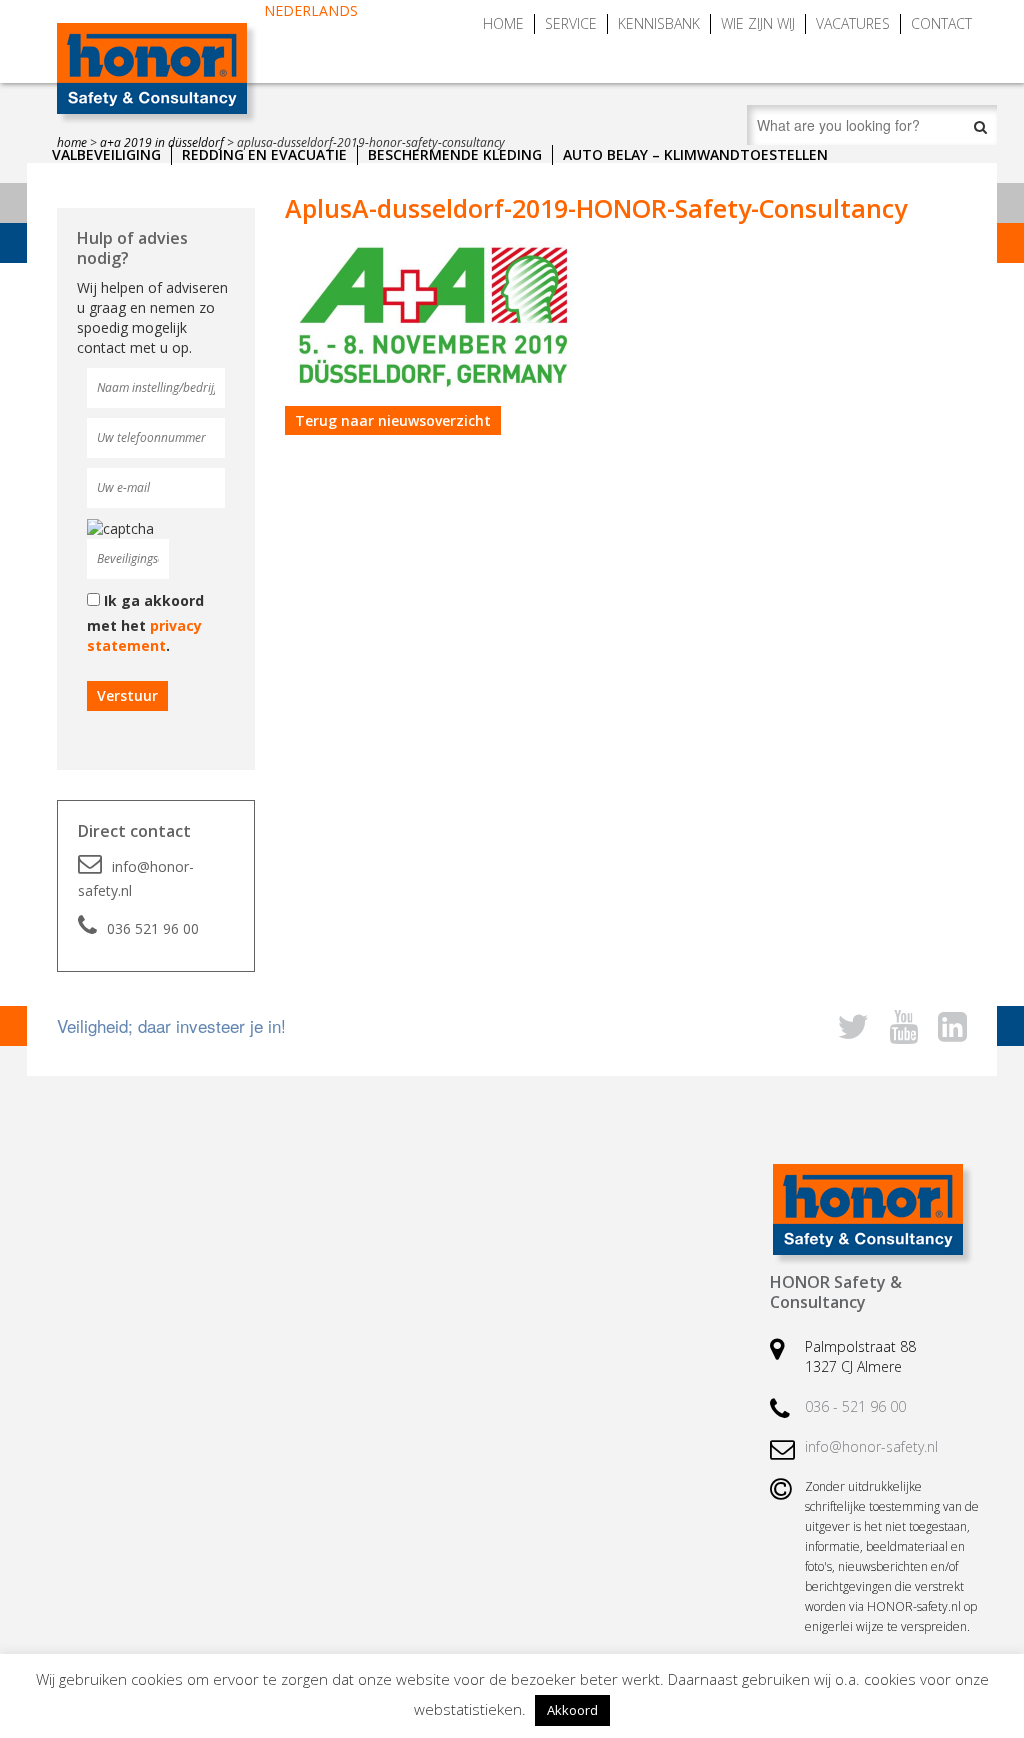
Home (503, 23)
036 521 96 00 (153, 928)
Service (571, 23)
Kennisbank (659, 23)
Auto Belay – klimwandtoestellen (695, 154)
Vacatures (853, 23)
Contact (941, 23)
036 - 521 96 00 (855, 1406)
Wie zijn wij (758, 23)
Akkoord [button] (572, 1710)
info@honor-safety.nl (136, 878)
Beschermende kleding (455, 154)
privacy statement (144, 635)
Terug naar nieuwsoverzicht (393, 420)
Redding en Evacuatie (264, 154)
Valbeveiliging (106, 154)
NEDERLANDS (311, 10)
